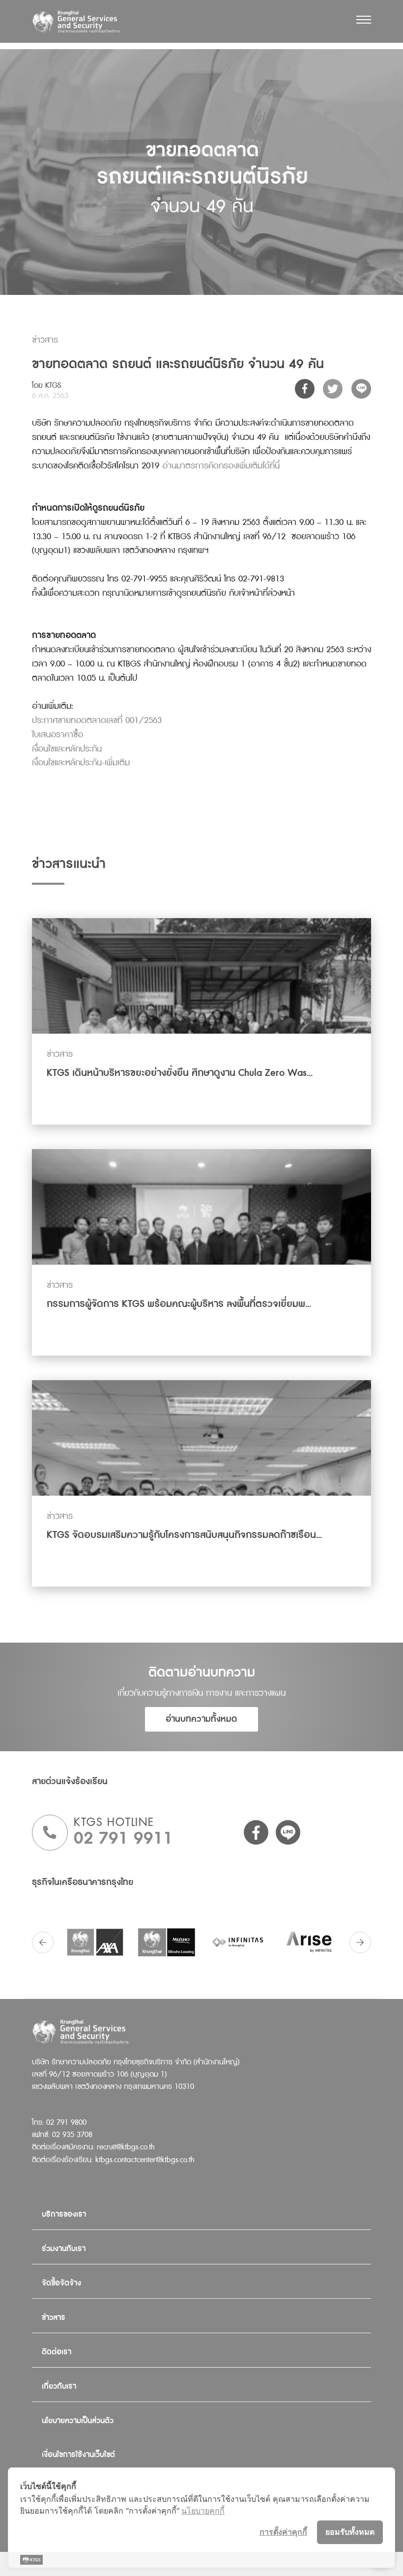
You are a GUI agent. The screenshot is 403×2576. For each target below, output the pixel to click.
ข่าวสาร (54, 2318)
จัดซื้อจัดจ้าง (61, 2283)
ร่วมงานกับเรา (64, 2249)
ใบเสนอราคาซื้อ (58, 735)
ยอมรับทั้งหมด (350, 2532)
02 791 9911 (123, 1838)
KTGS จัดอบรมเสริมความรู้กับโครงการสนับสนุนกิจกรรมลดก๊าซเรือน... (184, 1535)
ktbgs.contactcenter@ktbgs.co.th (145, 2160)
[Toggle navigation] (364, 20)
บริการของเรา (64, 2214)
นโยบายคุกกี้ (203, 2511)
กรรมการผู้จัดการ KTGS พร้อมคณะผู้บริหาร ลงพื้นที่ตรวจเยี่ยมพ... (179, 1304)
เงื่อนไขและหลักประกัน (67, 749)
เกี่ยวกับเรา (59, 2387)
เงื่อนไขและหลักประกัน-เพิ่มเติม (81, 763)
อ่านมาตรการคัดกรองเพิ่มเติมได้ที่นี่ (221, 466)
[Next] (360, 1942)
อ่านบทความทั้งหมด (201, 1719)
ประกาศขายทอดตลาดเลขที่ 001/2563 (97, 720)
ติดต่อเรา (57, 2352)
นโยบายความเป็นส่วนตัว (78, 2421)
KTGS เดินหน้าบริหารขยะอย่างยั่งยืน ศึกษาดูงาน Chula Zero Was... (180, 1073)
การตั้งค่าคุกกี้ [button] (283, 2532)
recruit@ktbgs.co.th (126, 2147)
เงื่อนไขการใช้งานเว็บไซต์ (78, 2455)
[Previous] (43, 1942)
